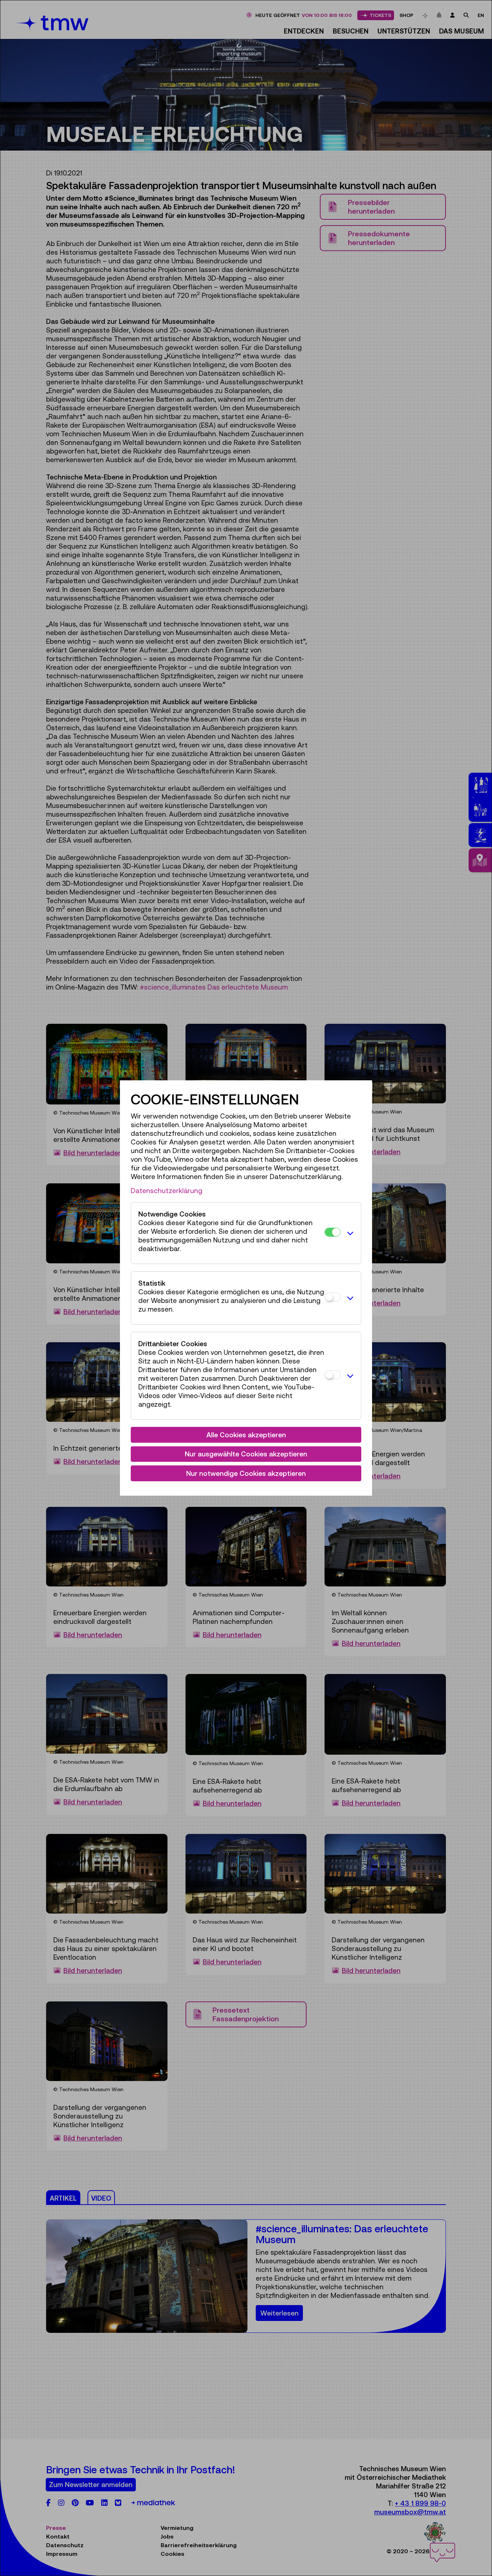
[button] (349, 1233)
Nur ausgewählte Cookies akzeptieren (246, 1454)
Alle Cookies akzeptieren (246, 1435)
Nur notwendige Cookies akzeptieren (246, 1473)
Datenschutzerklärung (167, 1191)
